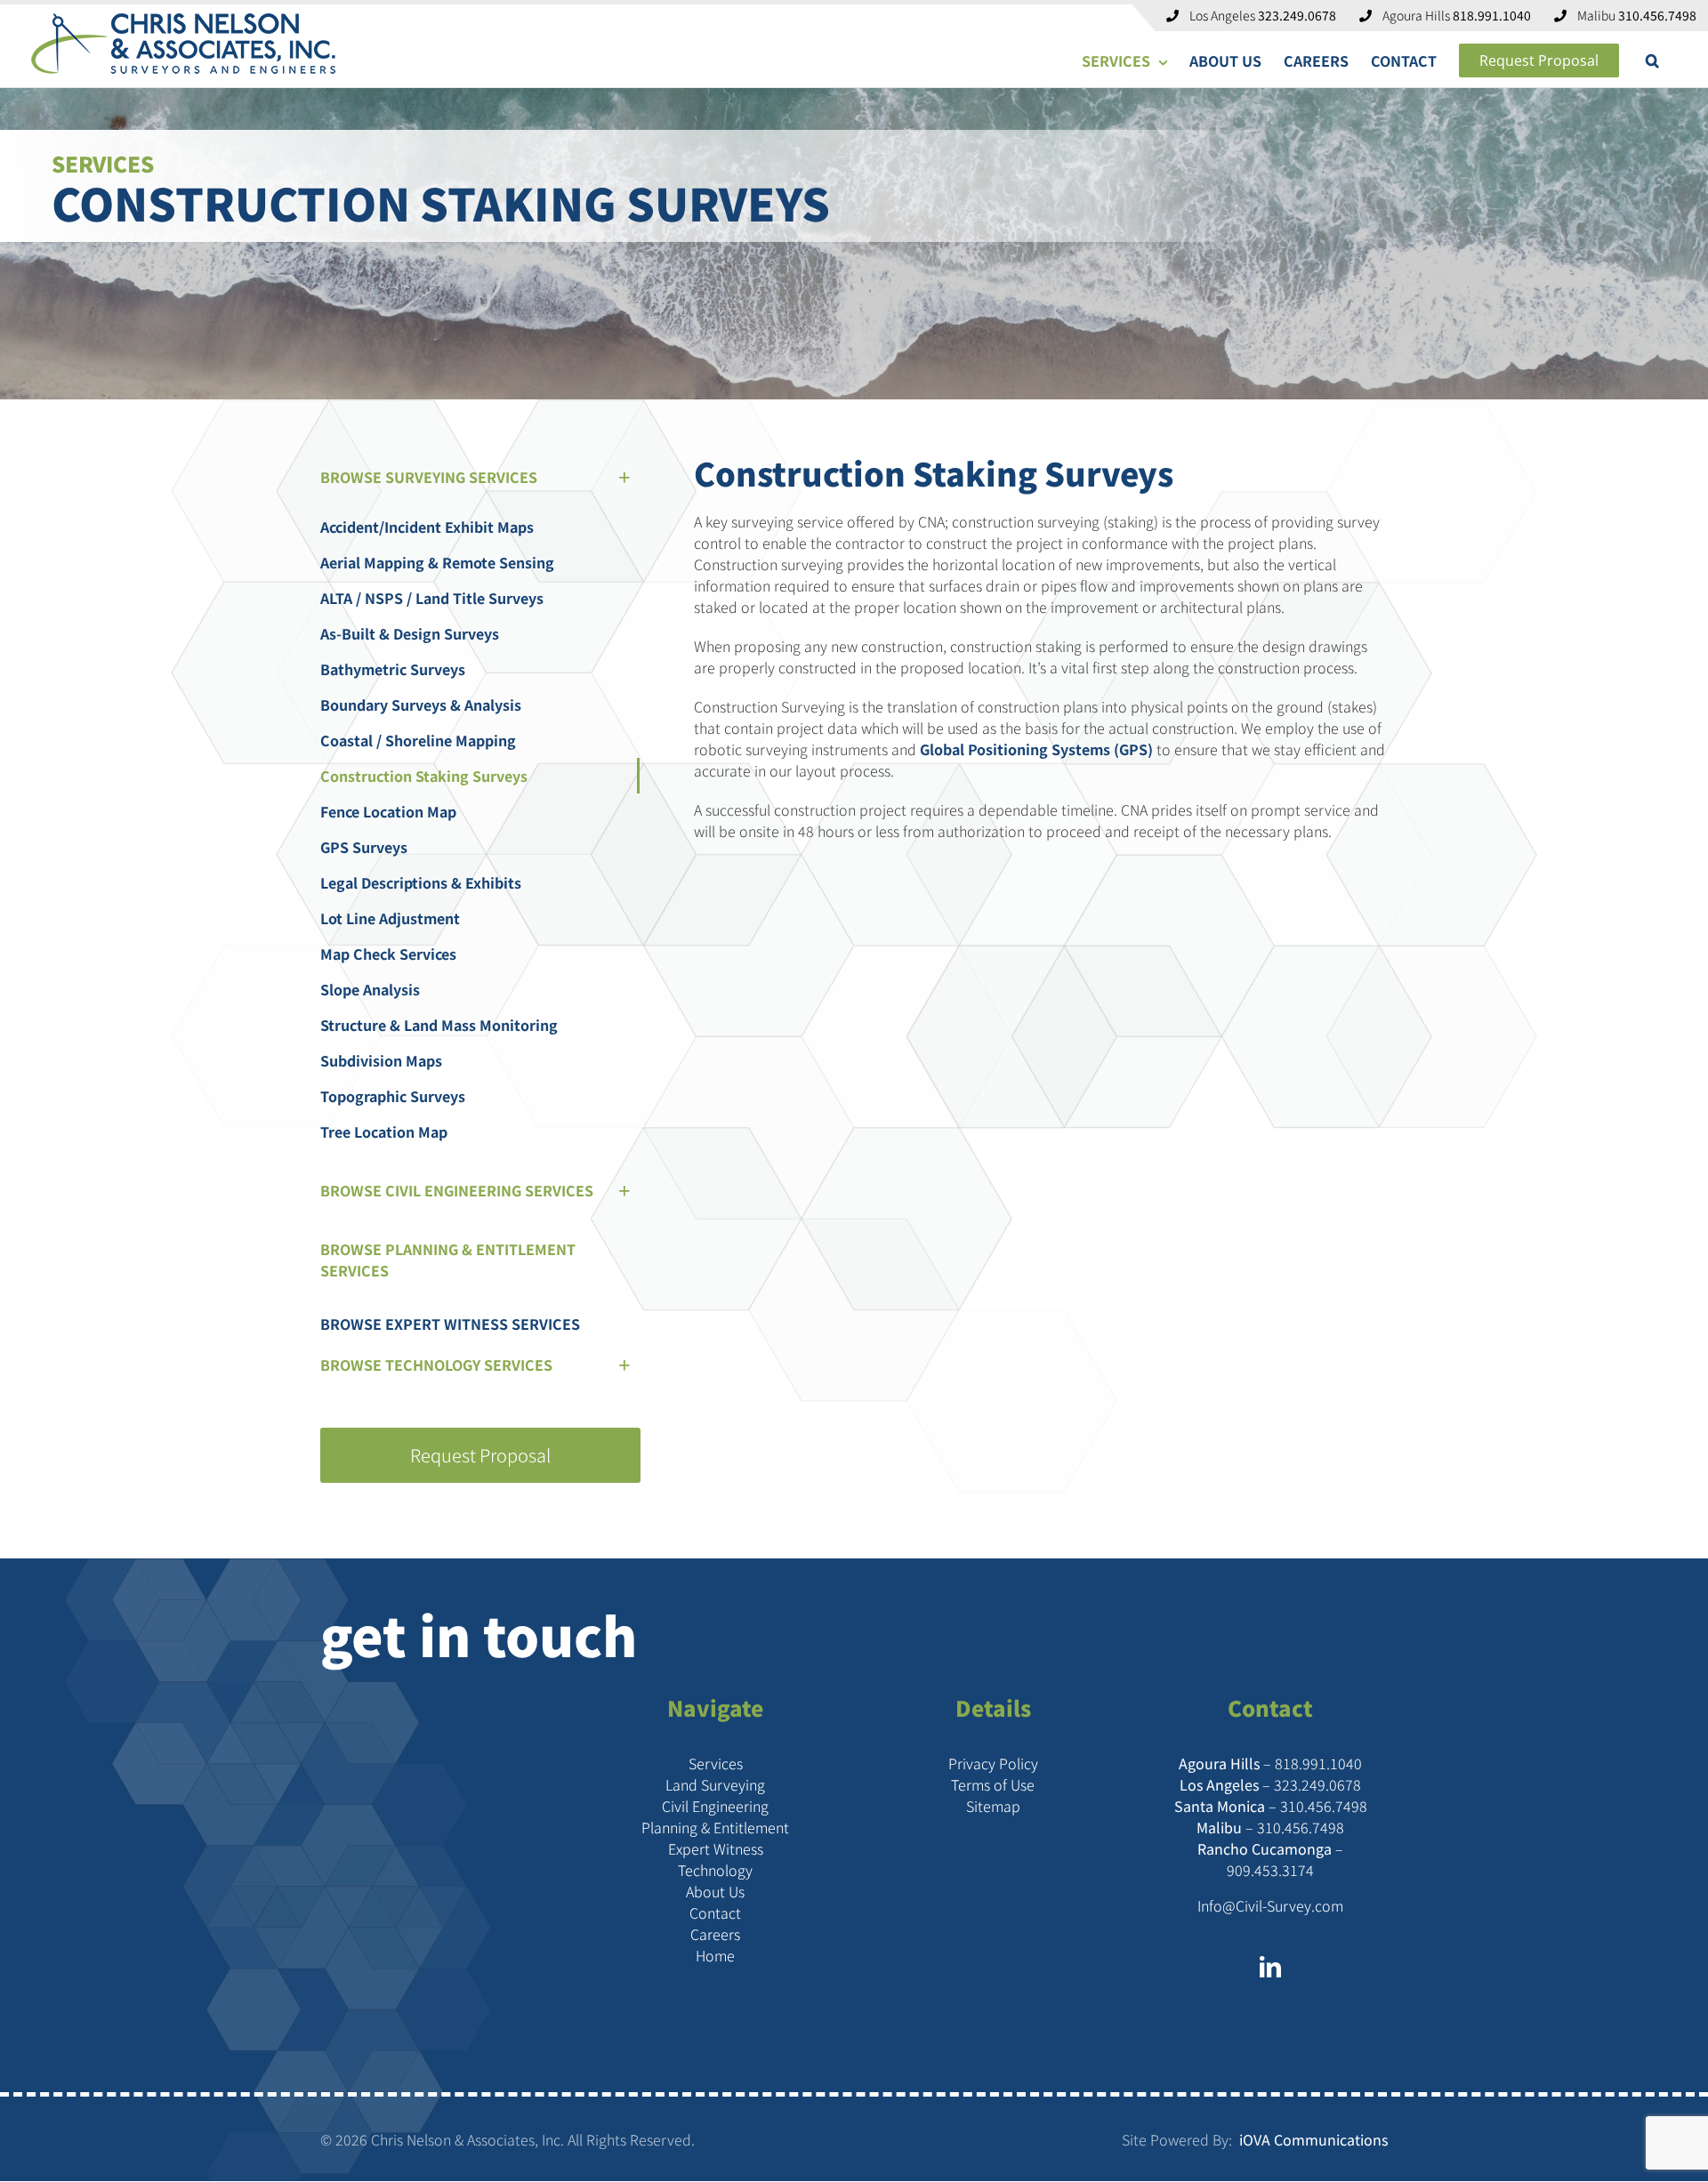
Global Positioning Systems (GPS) (1036, 749)
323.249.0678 (1317, 1784)
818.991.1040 (1318, 1763)
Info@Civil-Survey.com (1270, 1905)
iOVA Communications (1312, 2139)
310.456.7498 (1324, 1806)
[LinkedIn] (1270, 1967)
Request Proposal (480, 1455)
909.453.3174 (1270, 1870)
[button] (1652, 60)
